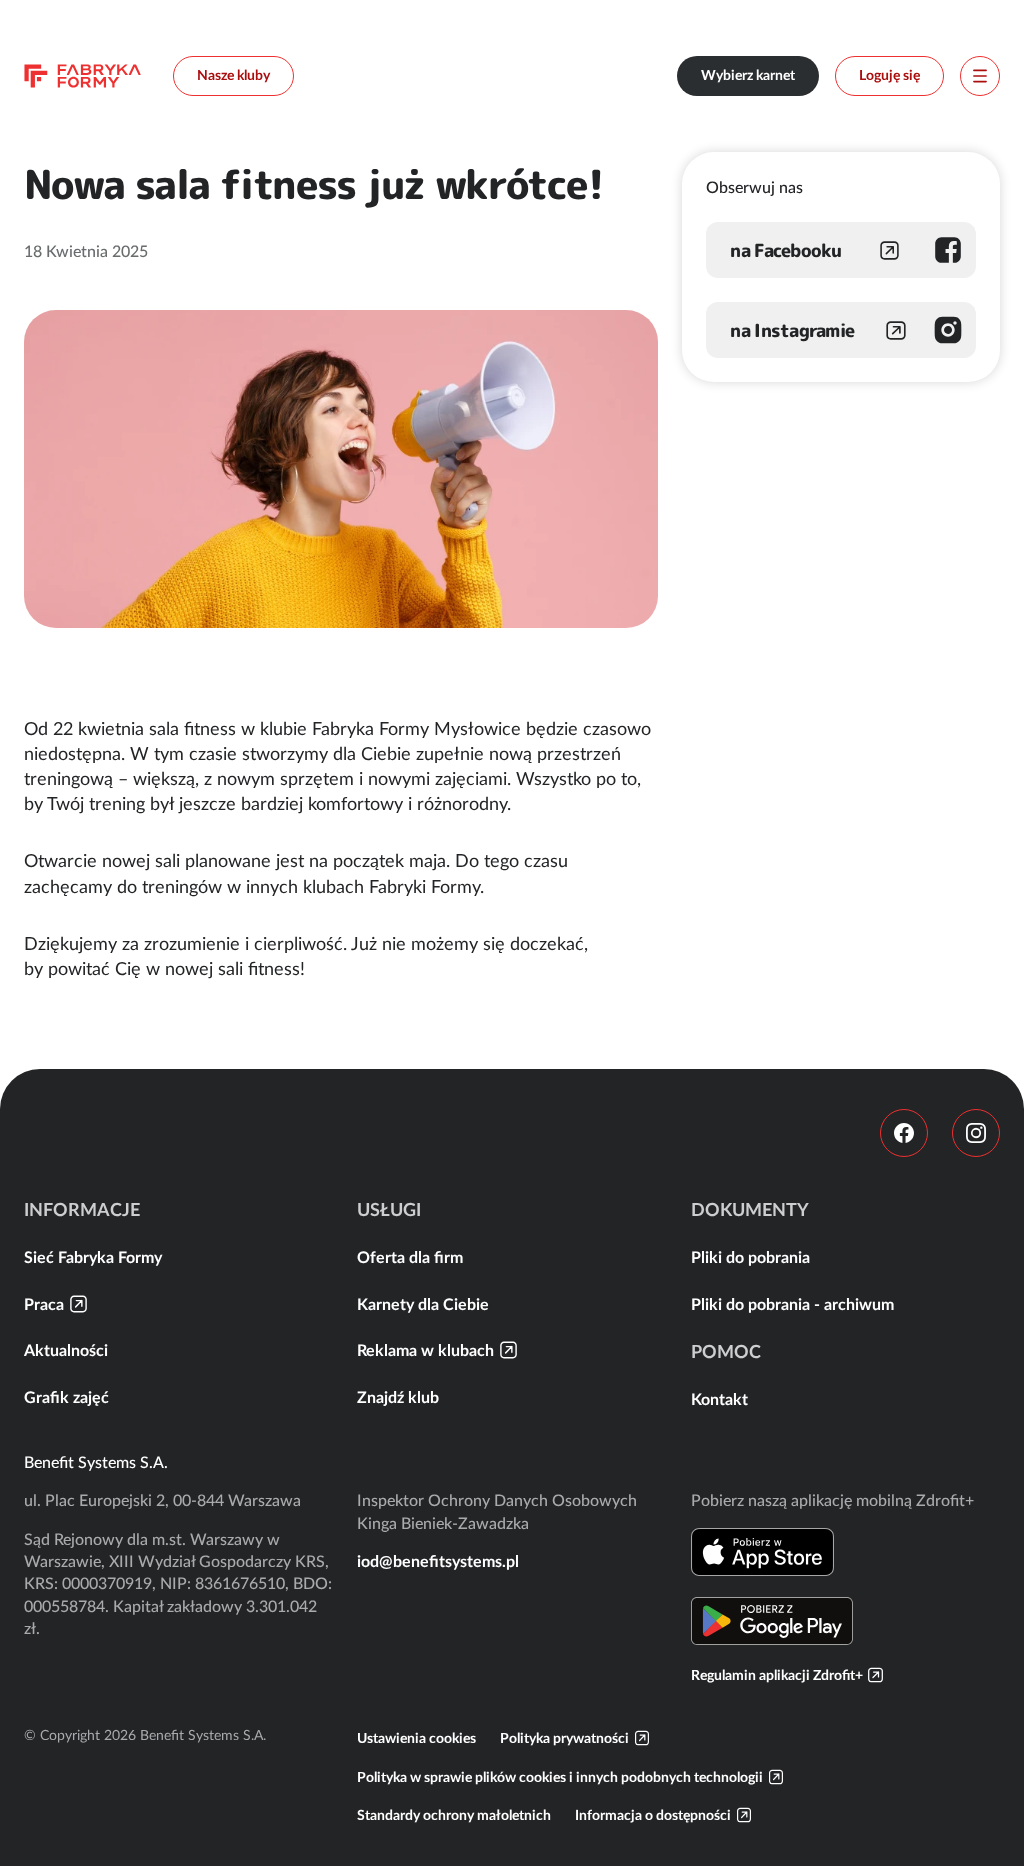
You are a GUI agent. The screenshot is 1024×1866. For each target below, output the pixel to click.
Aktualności (66, 1350)
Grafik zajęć (66, 1397)
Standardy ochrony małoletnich (454, 1815)
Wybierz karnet (748, 75)
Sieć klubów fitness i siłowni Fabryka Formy (82, 76)
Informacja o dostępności (653, 1815)
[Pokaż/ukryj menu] (980, 76)
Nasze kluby (233, 75)
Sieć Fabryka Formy (93, 1257)
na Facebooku (785, 250)
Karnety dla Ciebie (423, 1304)
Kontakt (719, 1399)
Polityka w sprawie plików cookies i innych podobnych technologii (560, 1777)
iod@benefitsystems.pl (438, 1561)
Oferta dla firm (410, 1257)
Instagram (976, 1133)
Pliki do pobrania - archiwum (792, 1304)
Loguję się (889, 75)
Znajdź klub (398, 1397)
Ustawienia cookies (416, 1738)
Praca (44, 1304)
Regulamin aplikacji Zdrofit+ (777, 1675)
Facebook (904, 1133)
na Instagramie (792, 330)
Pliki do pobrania (750, 1257)
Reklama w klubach (425, 1350)
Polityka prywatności (564, 1738)
